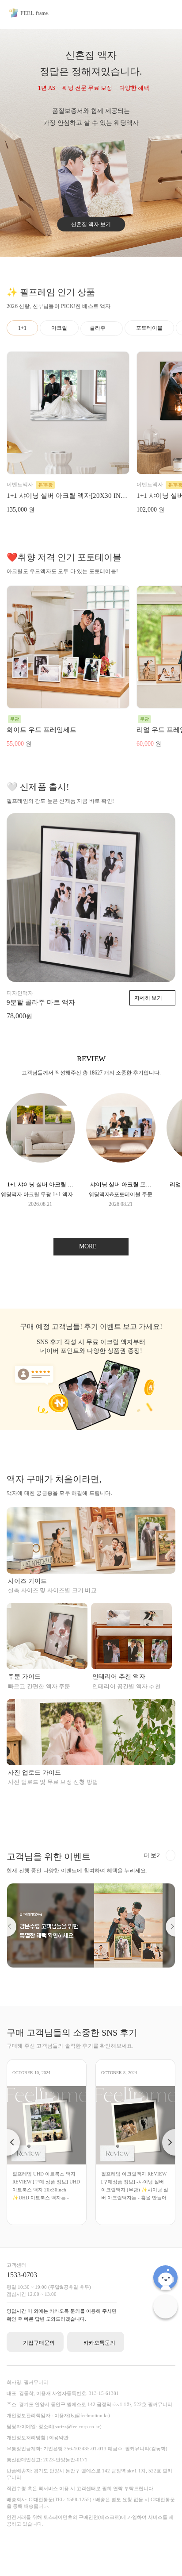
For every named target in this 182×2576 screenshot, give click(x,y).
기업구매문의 (39, 2343)
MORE (89, 1246)
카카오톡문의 (99, 2343)
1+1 (22, 328)
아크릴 (59, 328)
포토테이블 (149, 328)
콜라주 (98, 328)
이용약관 (59, 2437)
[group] (40, 1150)
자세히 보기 (148, 998)
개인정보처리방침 (26, 2437)
